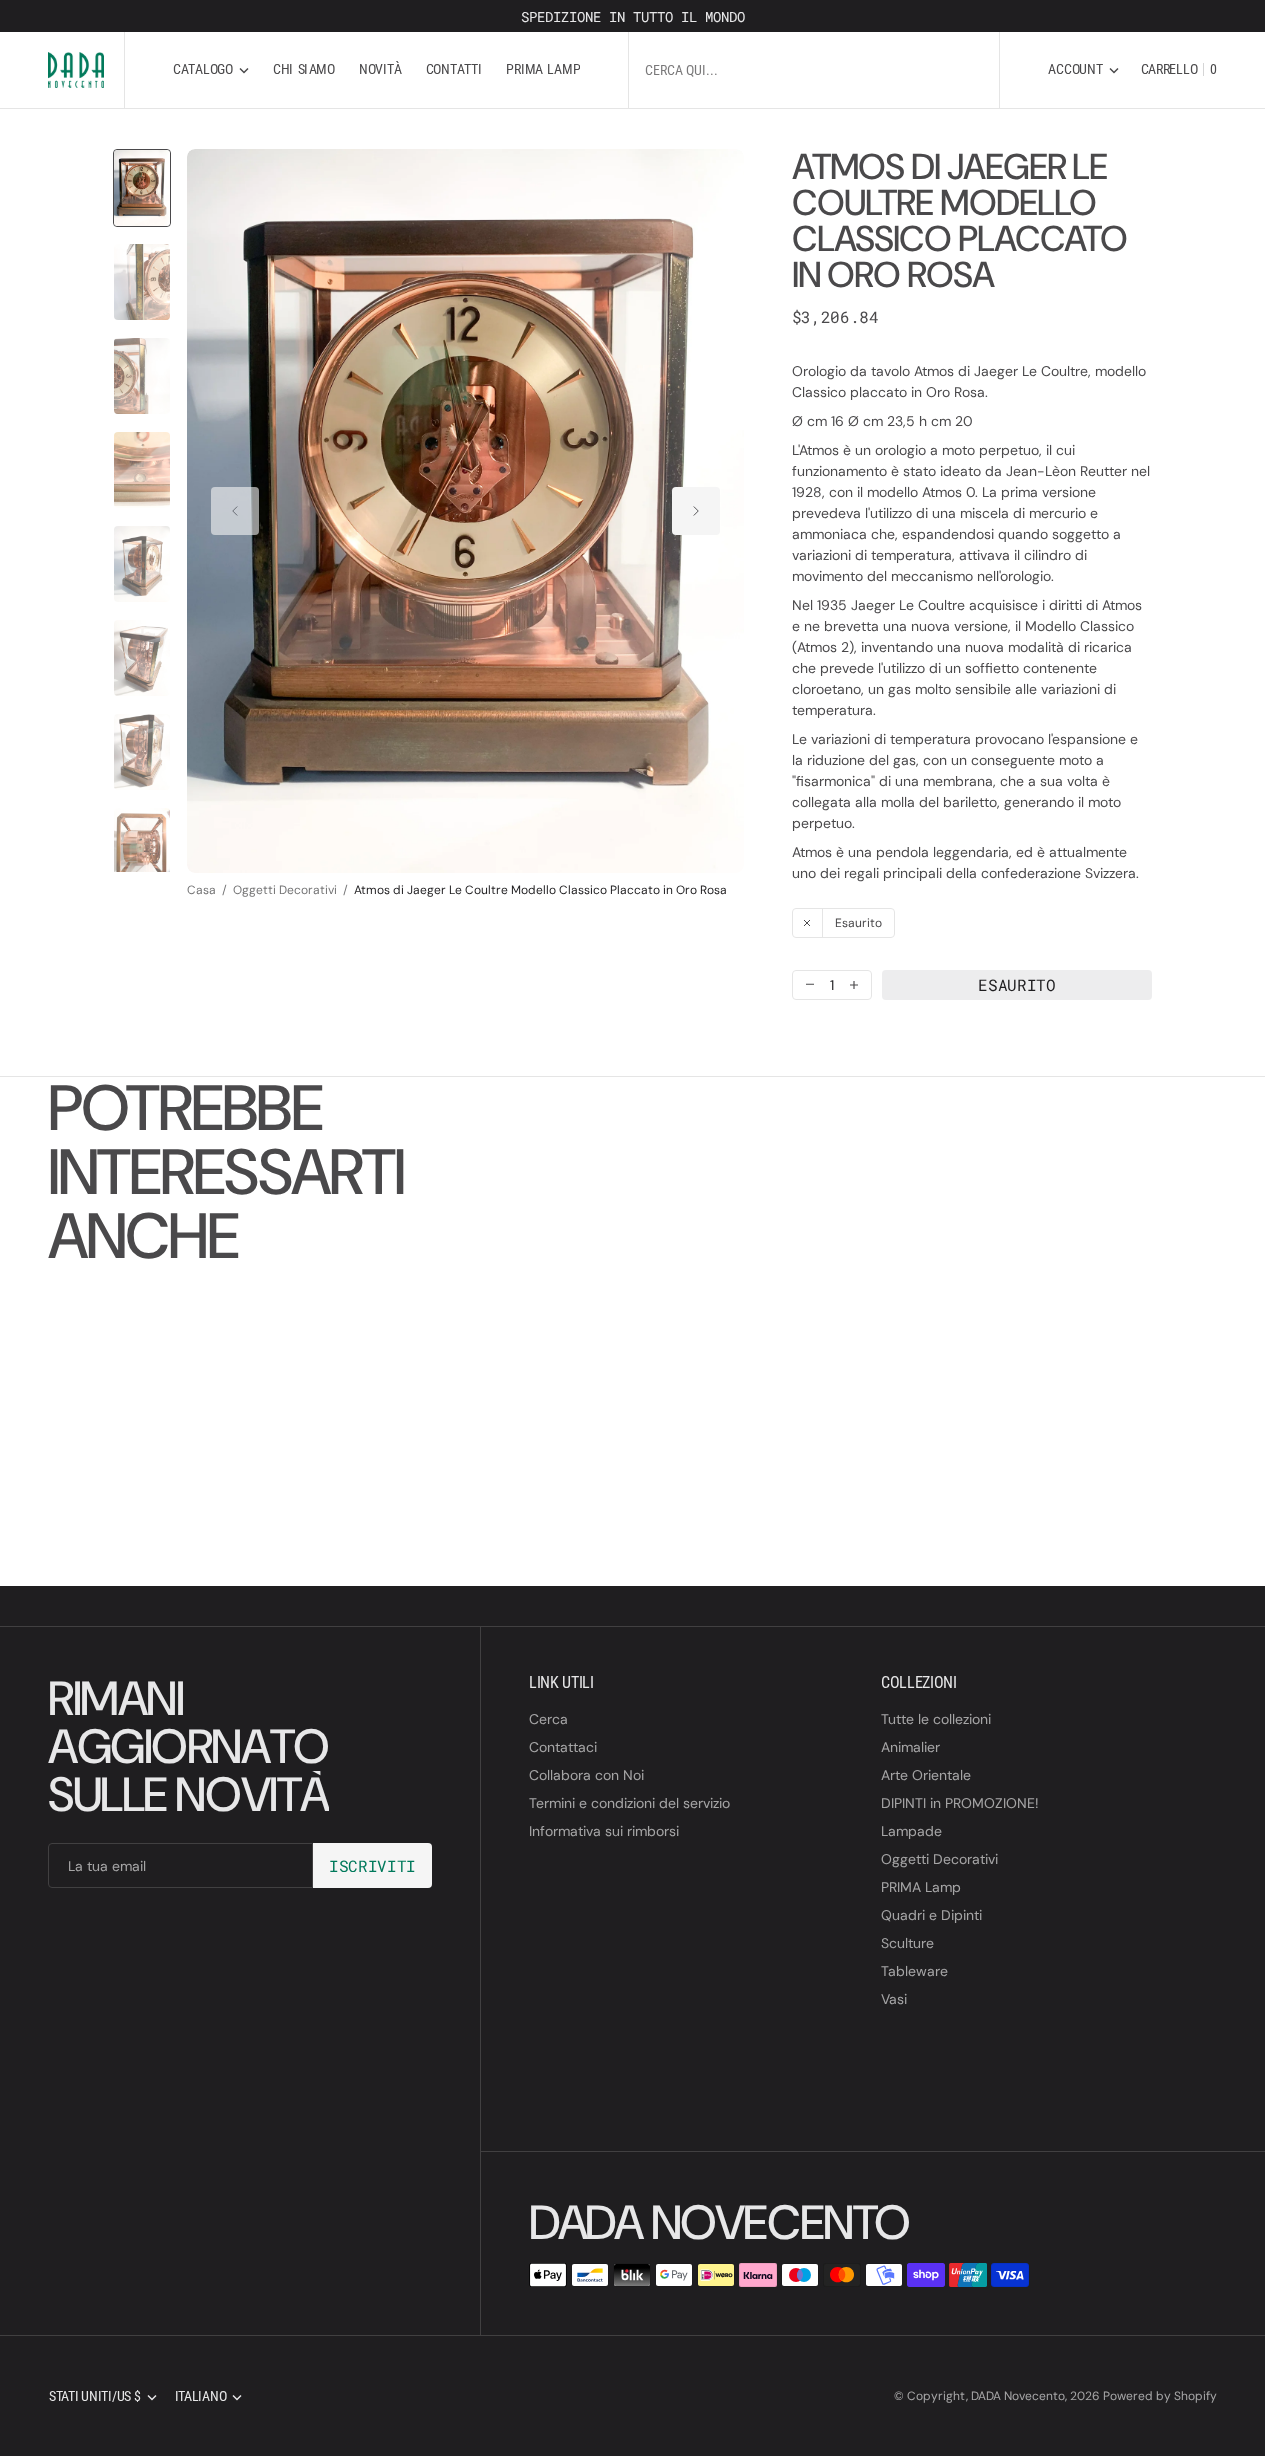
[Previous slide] (235, 511)
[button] (1083, 69)
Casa (201, 890)
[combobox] (814, 69)
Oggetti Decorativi (285, 890)
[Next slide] (696, 511)
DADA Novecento (1018, 2396)
